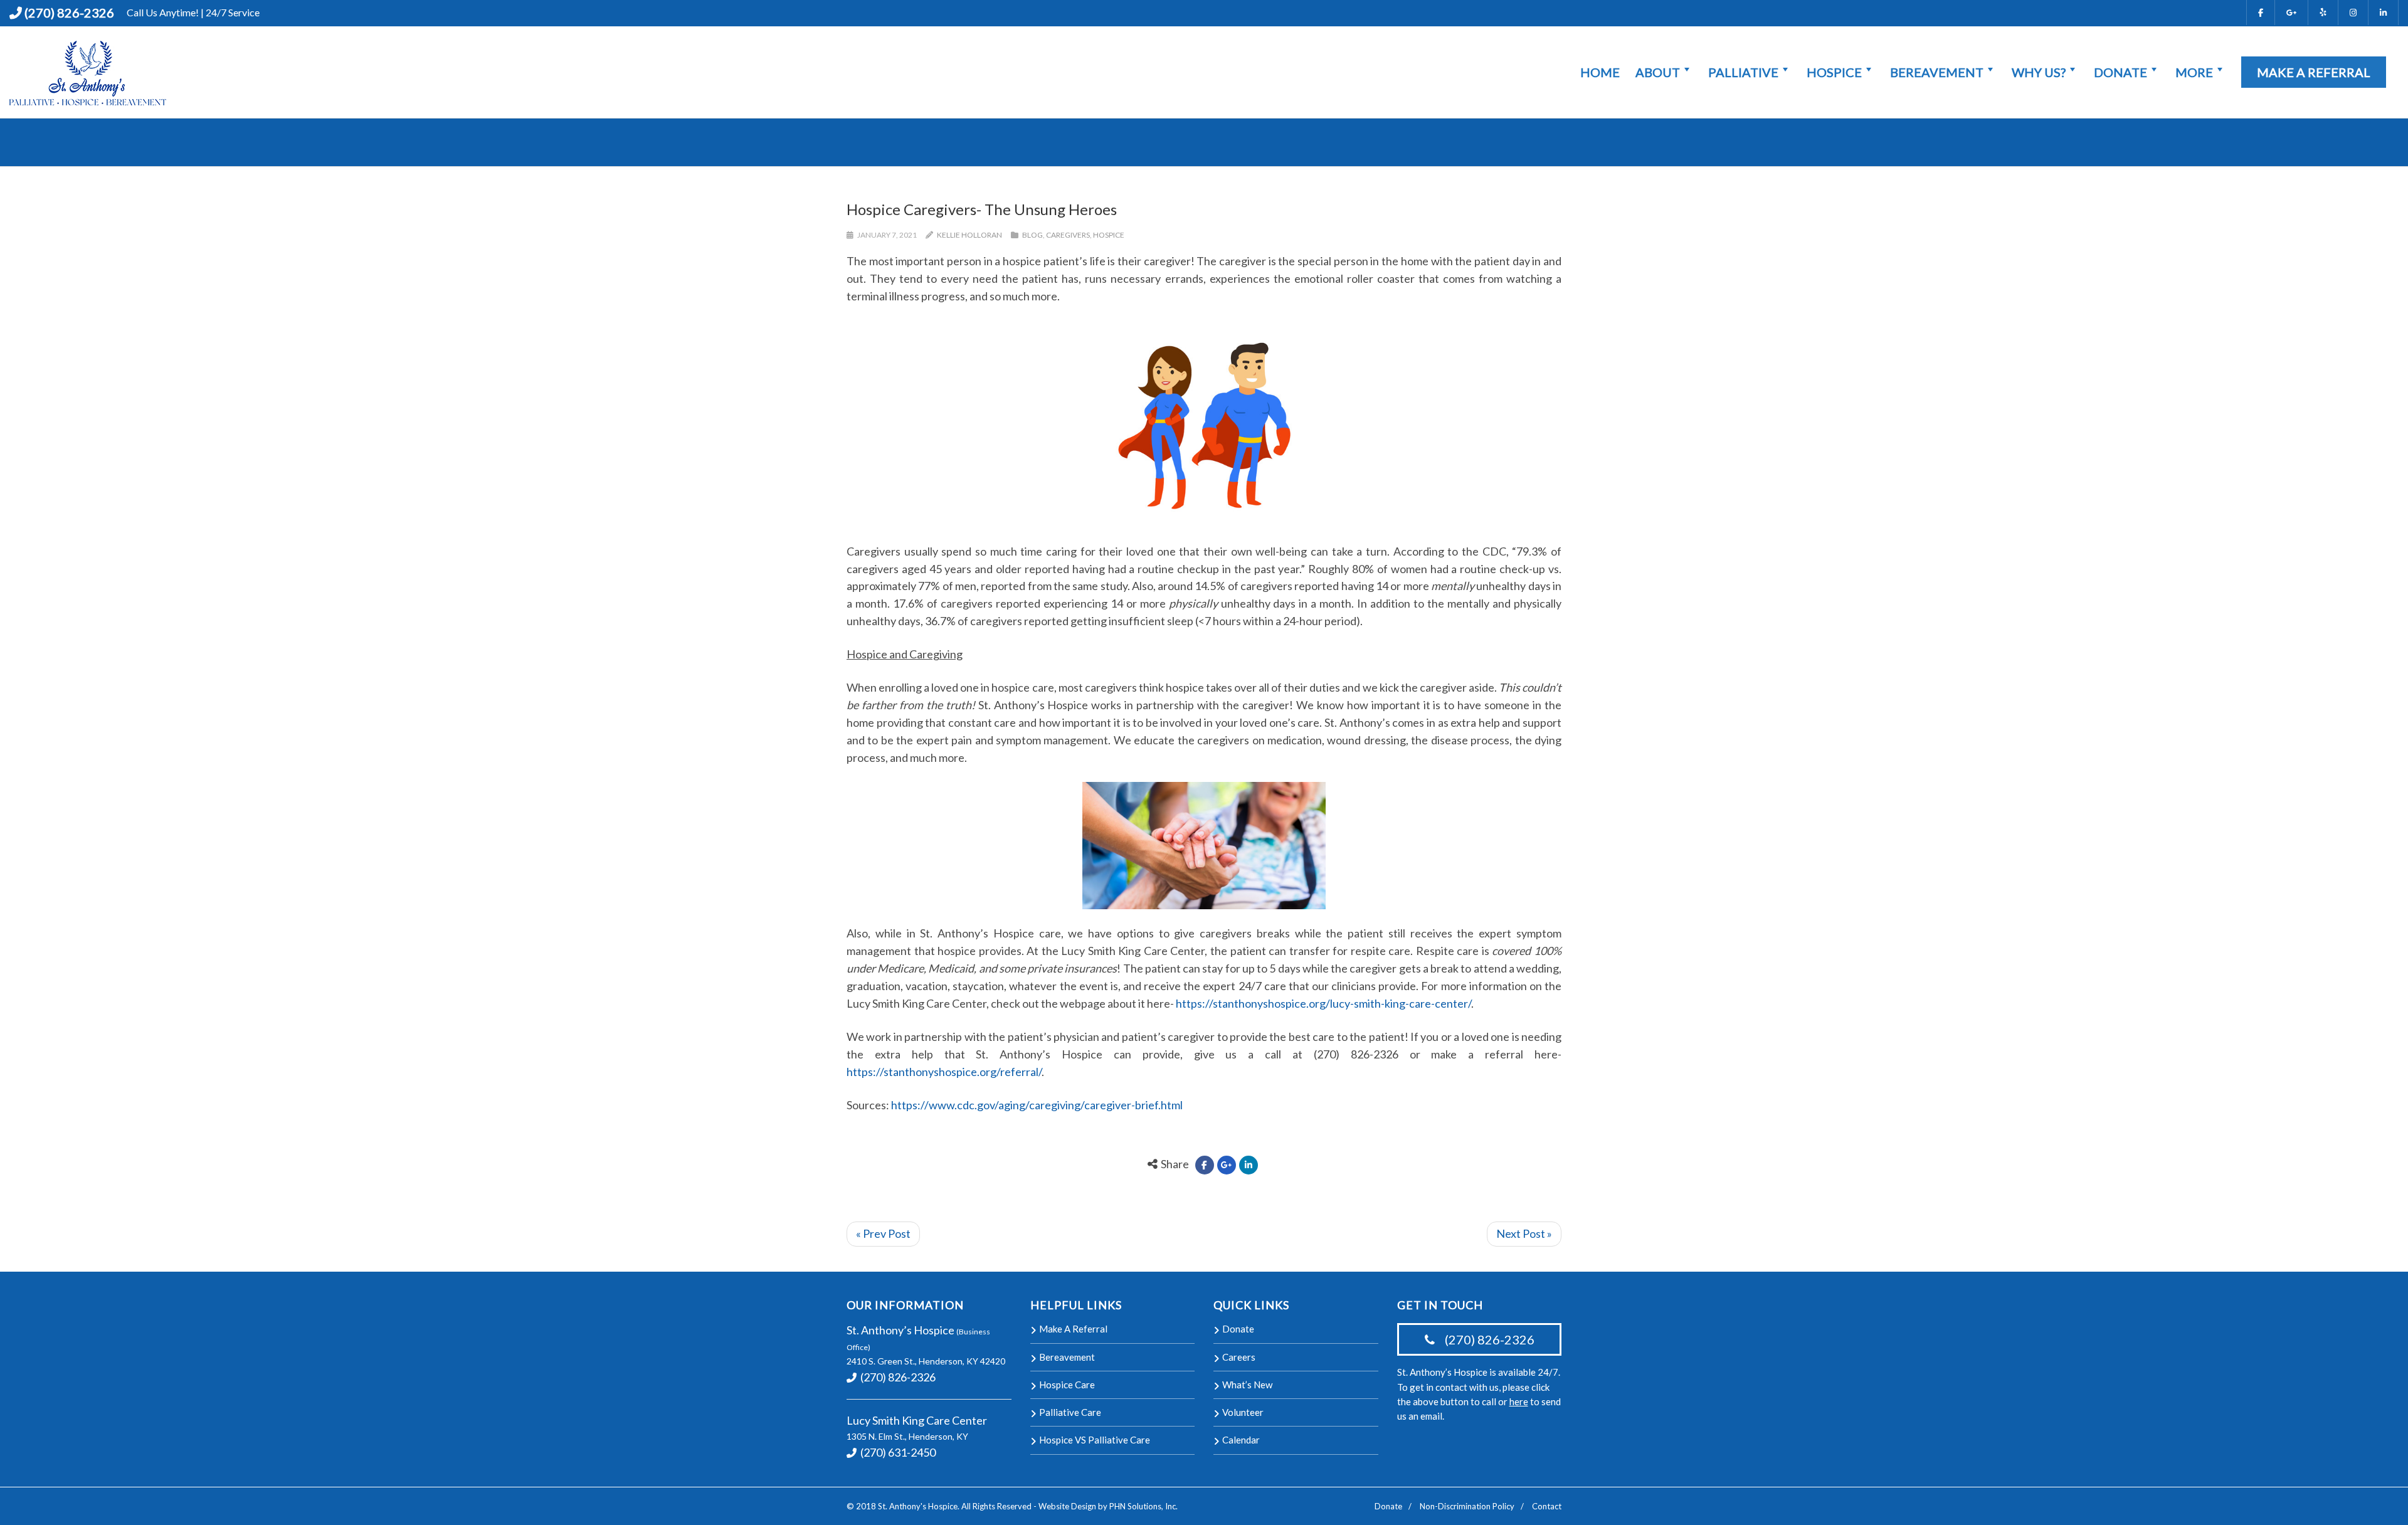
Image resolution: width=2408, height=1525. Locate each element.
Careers (1239, 1357)
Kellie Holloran (969, 235)
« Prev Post (883, 1233)
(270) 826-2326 (69, 13)
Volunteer (1243, 1412)
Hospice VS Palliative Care (1095, 1440)
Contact (1547, 1506)
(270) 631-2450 (897, 1452)
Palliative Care (1070, 1412)
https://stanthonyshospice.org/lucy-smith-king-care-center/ (1323, 1003)
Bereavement (1937, 72)
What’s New (1247, 1385)
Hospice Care (1067, 1385)
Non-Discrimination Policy (1467, 1506)
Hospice (1834, 72)
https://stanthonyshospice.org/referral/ (944, 1072)
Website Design (1067, 1506)
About (1658, 72)
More (2194, 72)
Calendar (1241, 1440)
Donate (2120, 72)
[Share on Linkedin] (1249, 1165)
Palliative (1743, 72)
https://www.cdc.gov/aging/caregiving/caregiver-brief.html (1037, 1105)
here (1519, 1401)
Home (1600, 72)
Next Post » (1524, 1233)
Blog (1032, 235)
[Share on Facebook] (1205, 1165)
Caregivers (1068, 235)
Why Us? (2039, 72)
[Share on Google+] (1227, 1165)
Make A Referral (2314, 72)
